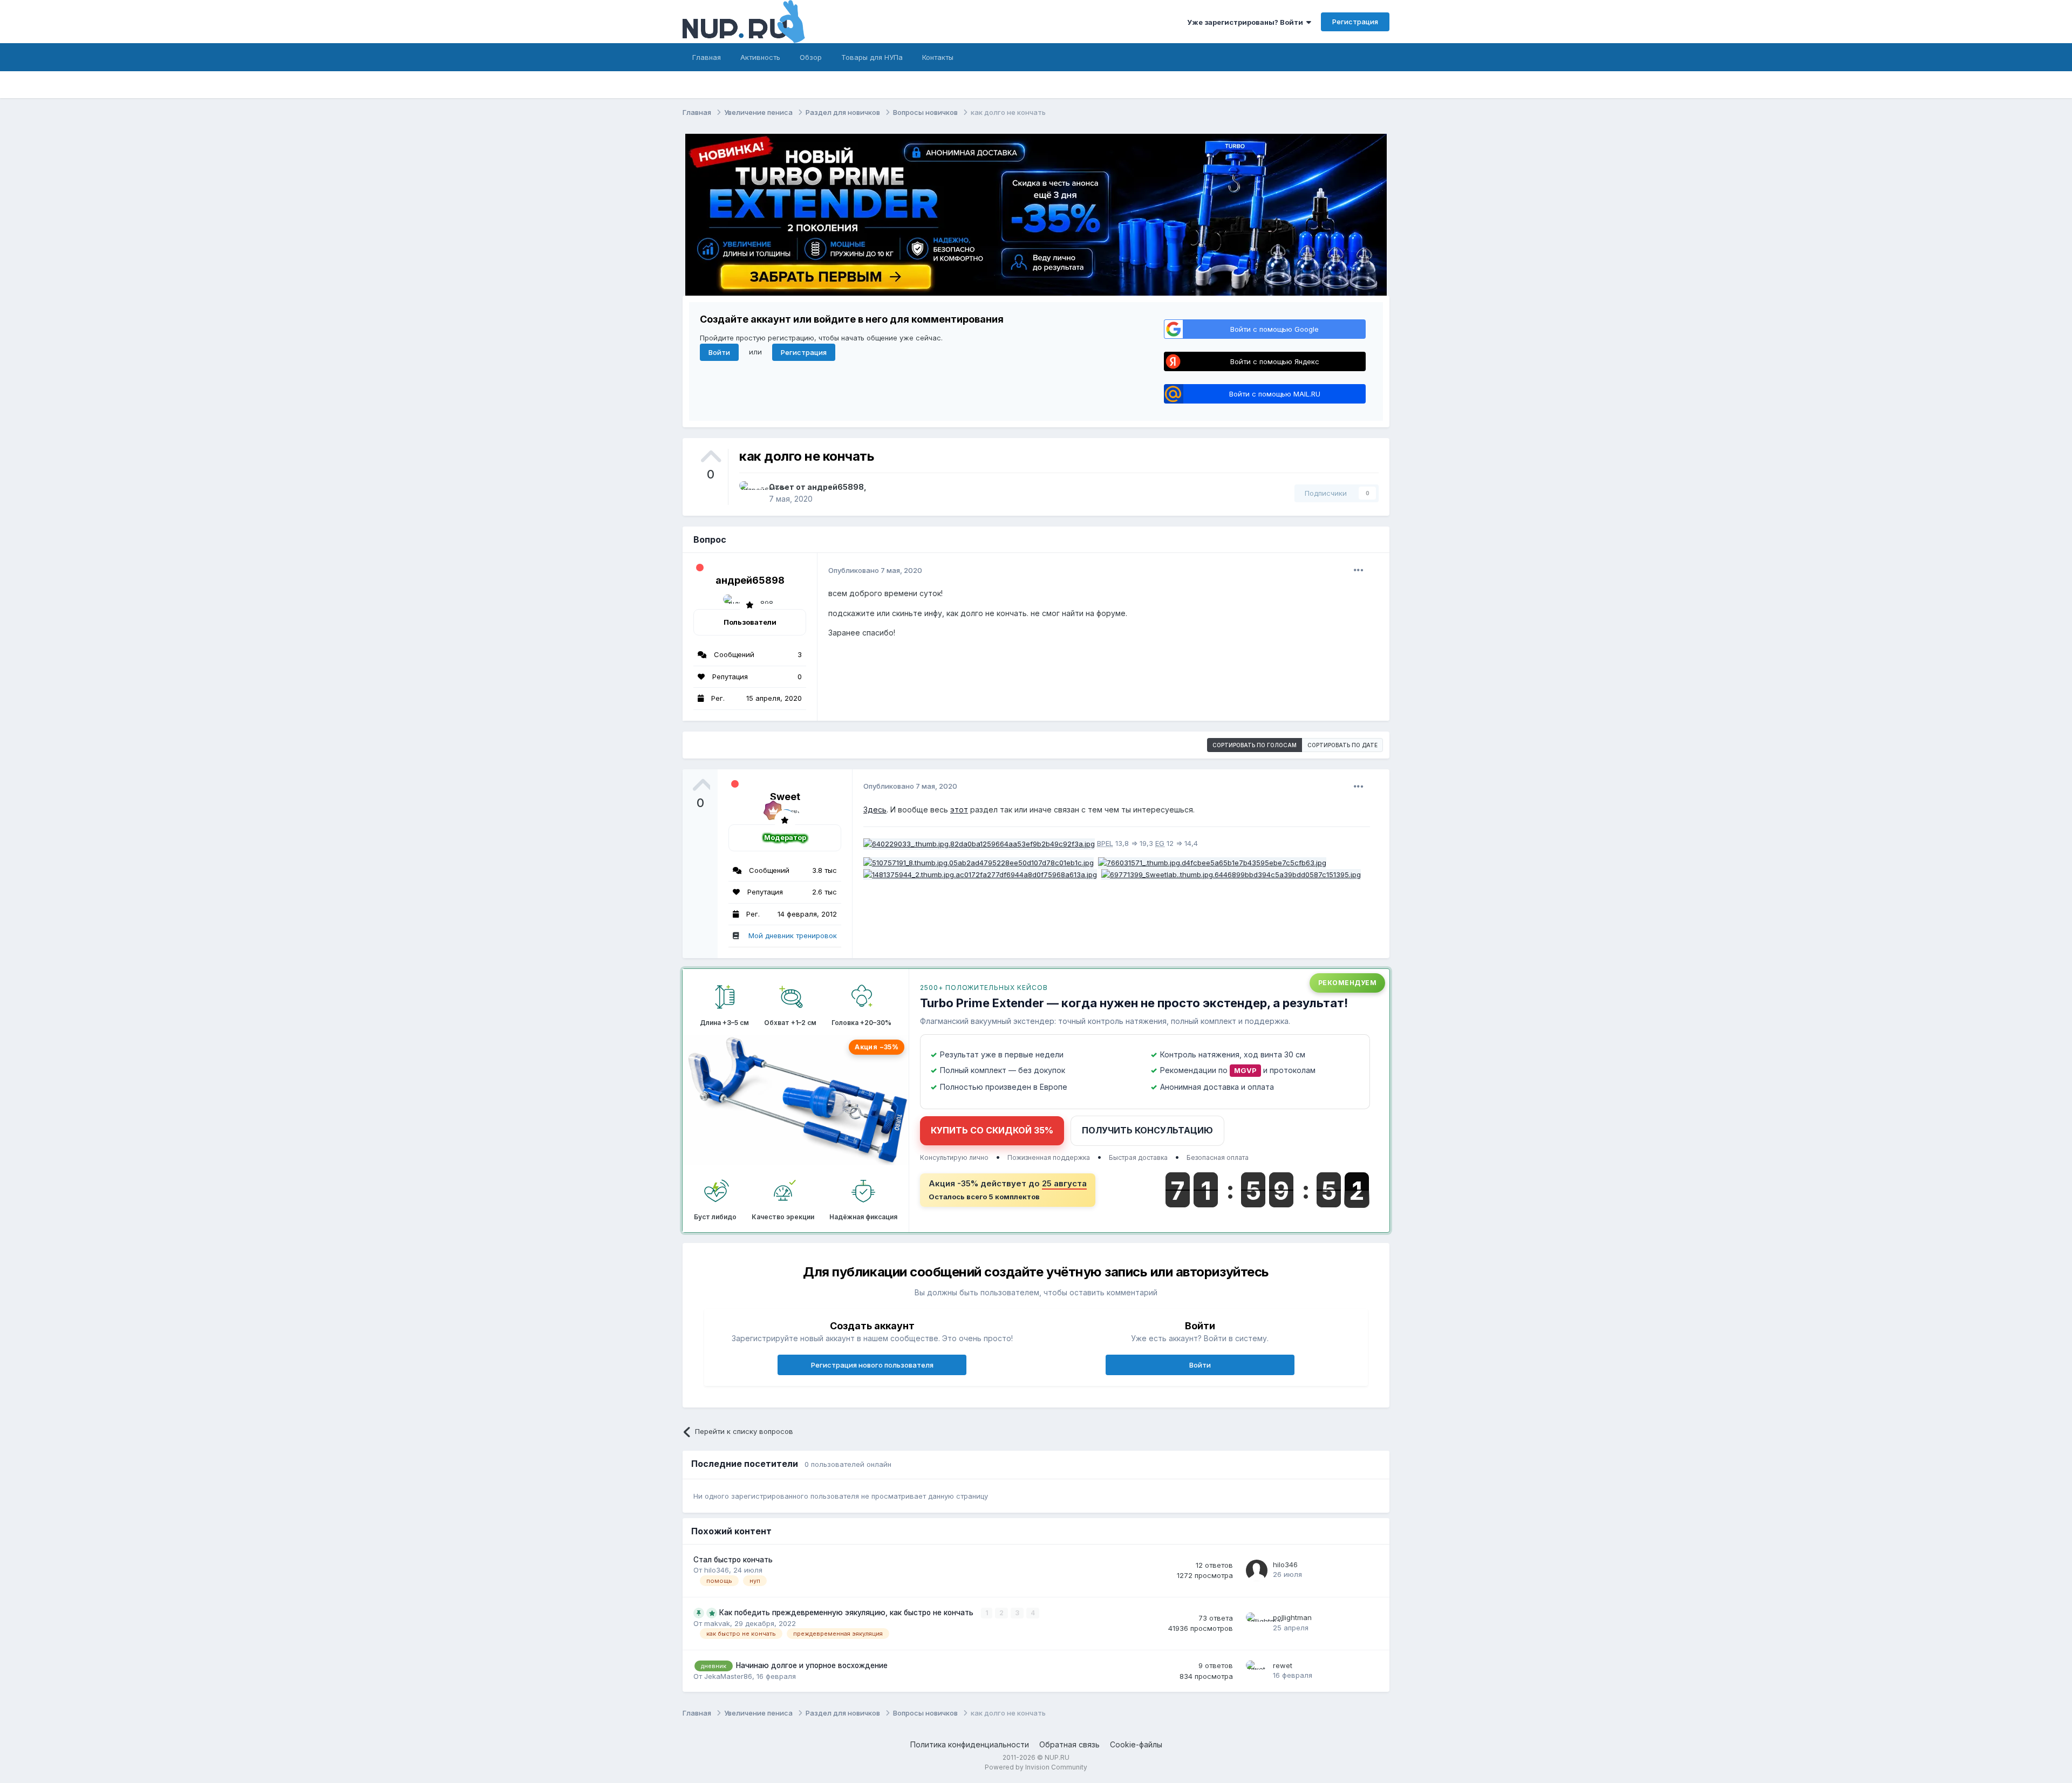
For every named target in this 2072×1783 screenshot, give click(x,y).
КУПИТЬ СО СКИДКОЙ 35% (992, 1130)
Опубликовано (875, 570)
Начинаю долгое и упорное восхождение (812, 1665)
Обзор (811, 57)
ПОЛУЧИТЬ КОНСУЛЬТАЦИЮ (1147, 1130)
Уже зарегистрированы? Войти (1247, 22)
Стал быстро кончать (733, 1560)
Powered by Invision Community (1036, 1767)
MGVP (1245, 1070)
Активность (760, 57)
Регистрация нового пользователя (872, 1365)
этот (959, 809)
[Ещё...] (1359, 570)
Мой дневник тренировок (793, 935)
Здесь (875, 809)
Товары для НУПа (872, 57)
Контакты (938, 57)
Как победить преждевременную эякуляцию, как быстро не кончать (847, 1613)
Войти (719, 352)
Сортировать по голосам (1255, 745)
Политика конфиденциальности (970, 1744)
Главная (707, 57)
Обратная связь (1069, 1744)
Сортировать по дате (1342, 745)
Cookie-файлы (1136, 1744)
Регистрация (1355, 22)
